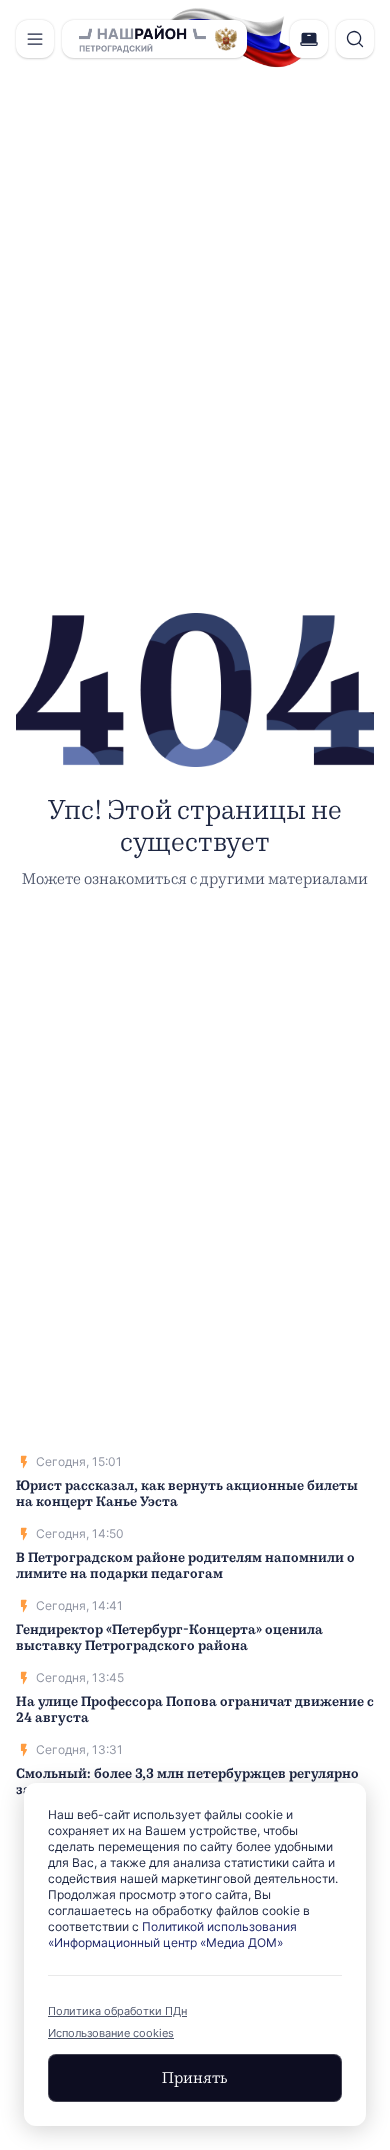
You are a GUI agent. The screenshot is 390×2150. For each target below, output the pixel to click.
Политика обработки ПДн (117, 2011)
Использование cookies (111, 2033)
